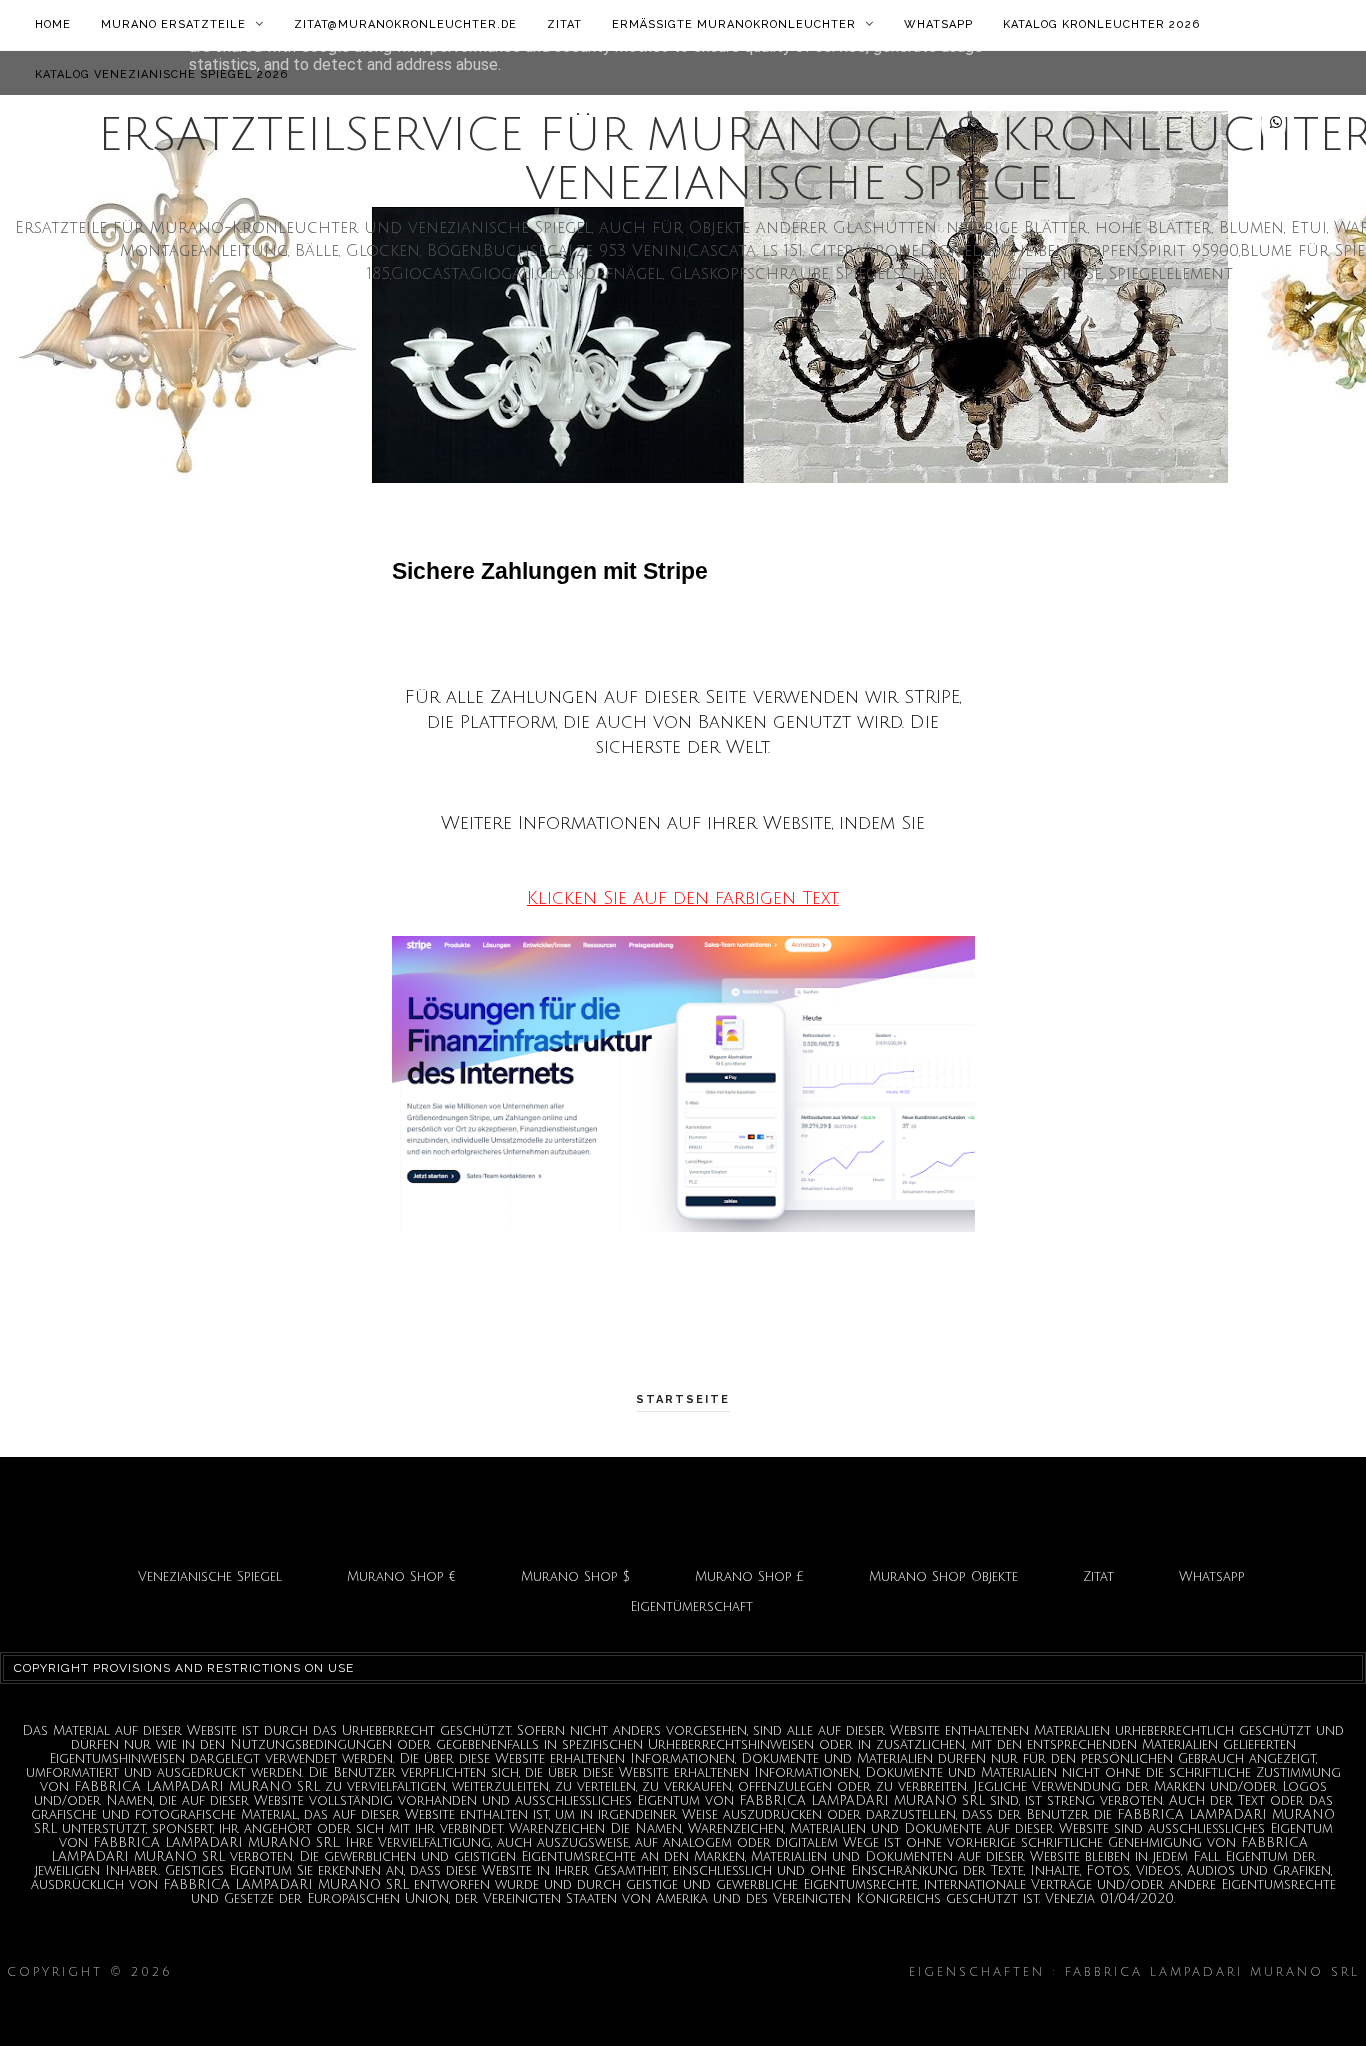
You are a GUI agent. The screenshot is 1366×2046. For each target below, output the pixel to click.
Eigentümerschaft (691, 1607)
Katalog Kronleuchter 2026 (1101, 24)
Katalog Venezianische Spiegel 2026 (161, 74)
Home (53, 24)
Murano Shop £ (749, 1577)
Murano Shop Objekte (943, 1577)
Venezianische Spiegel (210, 1577)
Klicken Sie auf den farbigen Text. (683, 898)
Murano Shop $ (575, 1577)
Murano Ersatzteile (175, 24)
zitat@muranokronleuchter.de (405, 24)
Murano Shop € (401, 1577)
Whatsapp (938, 24)
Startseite (683, 1399)
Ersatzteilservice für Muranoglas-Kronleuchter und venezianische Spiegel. (541, 1972)
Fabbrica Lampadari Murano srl (683, 2002)
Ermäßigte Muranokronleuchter (736, 24)
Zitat (564, 24)
